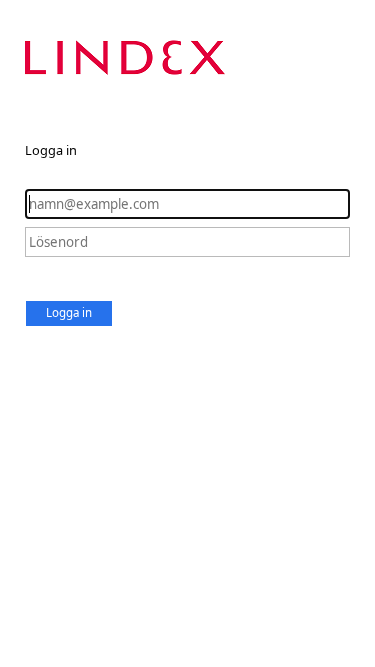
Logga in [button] (69, 312)
